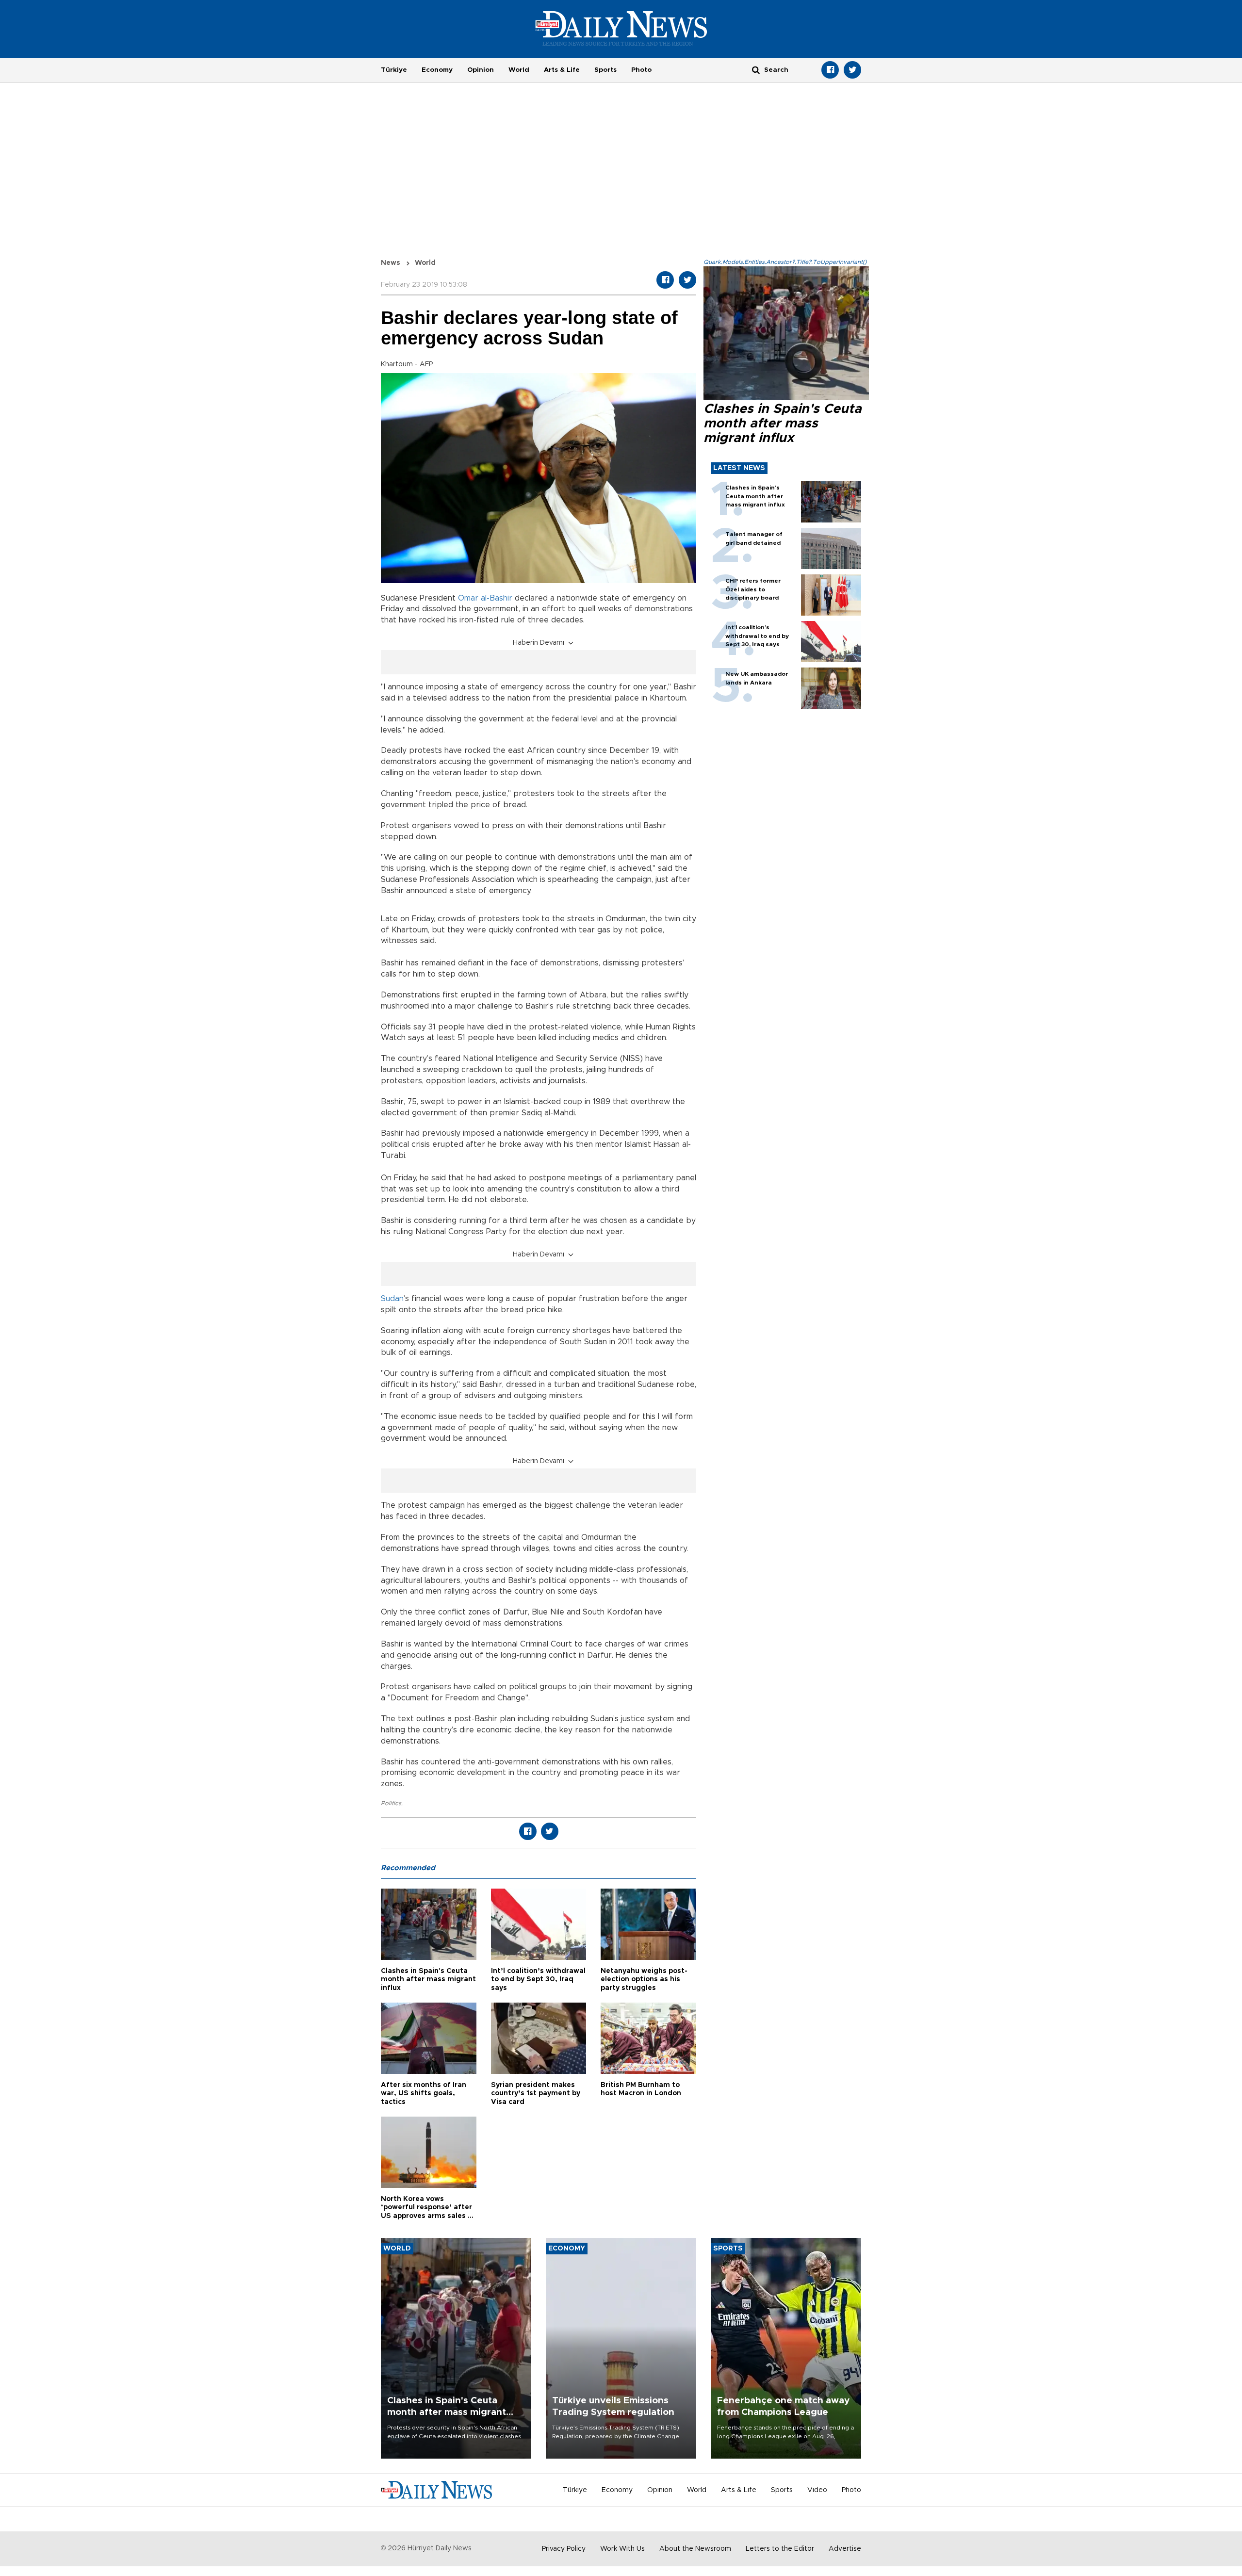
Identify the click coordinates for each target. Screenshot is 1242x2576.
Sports (605, 70)
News (391, 263)
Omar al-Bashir (486, 598)
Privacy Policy (564, 2549)
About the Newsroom (695, 2549)
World (519, 70)
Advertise (845, 2549)
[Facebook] (830, 70)
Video (817, 2490)
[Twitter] (852, 70)
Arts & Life (562, 70)
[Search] (756, 70)
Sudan (392, 1299)
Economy (437, 70)
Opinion (481, 70)
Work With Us (622, 2549)
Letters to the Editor (780, 2549)
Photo (641, 70)
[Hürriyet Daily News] (621, 28)
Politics (391, 1803)
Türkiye (394, 70)
